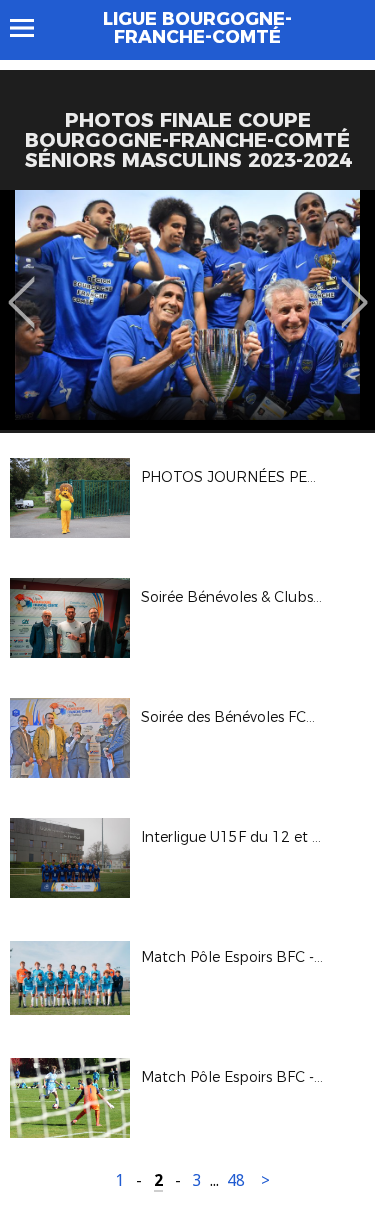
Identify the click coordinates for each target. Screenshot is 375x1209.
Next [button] (354, 288)
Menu (31, 28)
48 (236, 1180)
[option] (187, 310)
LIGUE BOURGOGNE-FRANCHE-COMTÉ (197, 28)
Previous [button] (21, 288)
